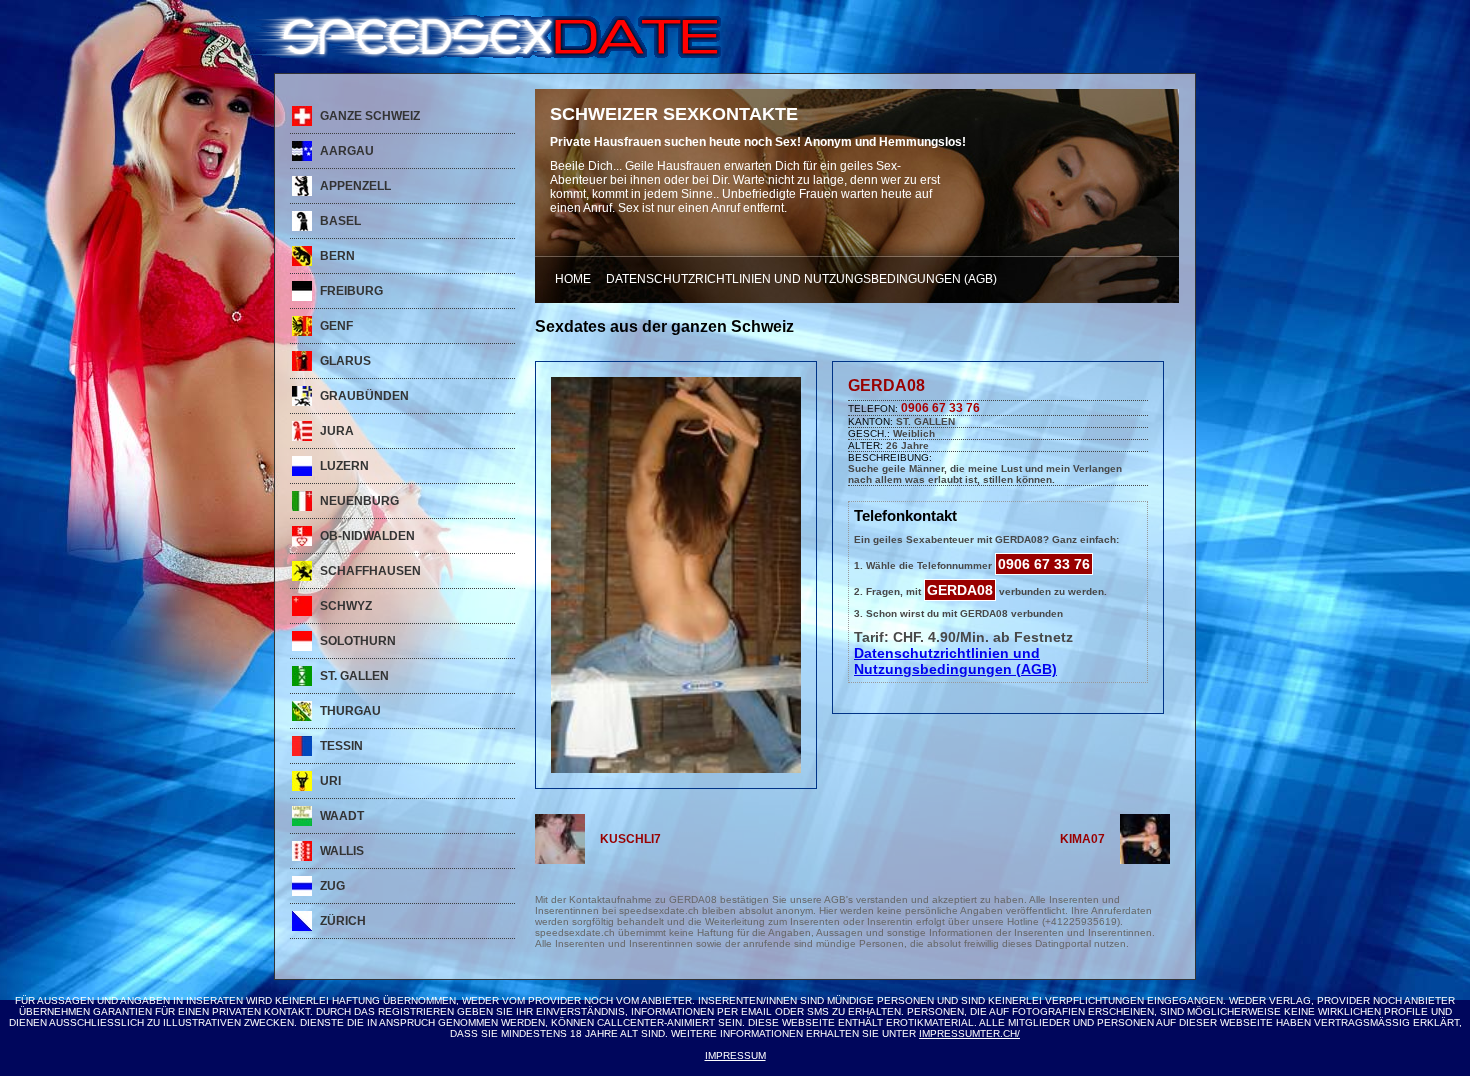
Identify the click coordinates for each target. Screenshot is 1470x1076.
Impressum (735, 1055)
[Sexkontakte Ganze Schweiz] (483, 54)
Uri (330, 781)
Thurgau (350, 711)
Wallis (342, 851)
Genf (336, 326)
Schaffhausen (370, 571)
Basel (340, 221)
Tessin (341, 746)
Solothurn (358, 641)
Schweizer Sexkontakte (674, 114)
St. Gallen (354, 676)
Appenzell (355, 186)
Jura (337, 431)
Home (573, 279)
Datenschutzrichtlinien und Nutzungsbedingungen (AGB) (801, 279)
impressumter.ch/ (969, 1033)
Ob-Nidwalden (367, 536)
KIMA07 (1082, 839)
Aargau (347, 151)
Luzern (344, 466)
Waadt (342, 816)
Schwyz (346, 606)
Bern (337, 256)
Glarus (345, 361)
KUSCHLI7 (630, 839)
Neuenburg (359, 501)
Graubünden (364, 396)
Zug (332, 886)
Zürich (343, 921)
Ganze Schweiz (370, 116)
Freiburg (351, 291)
